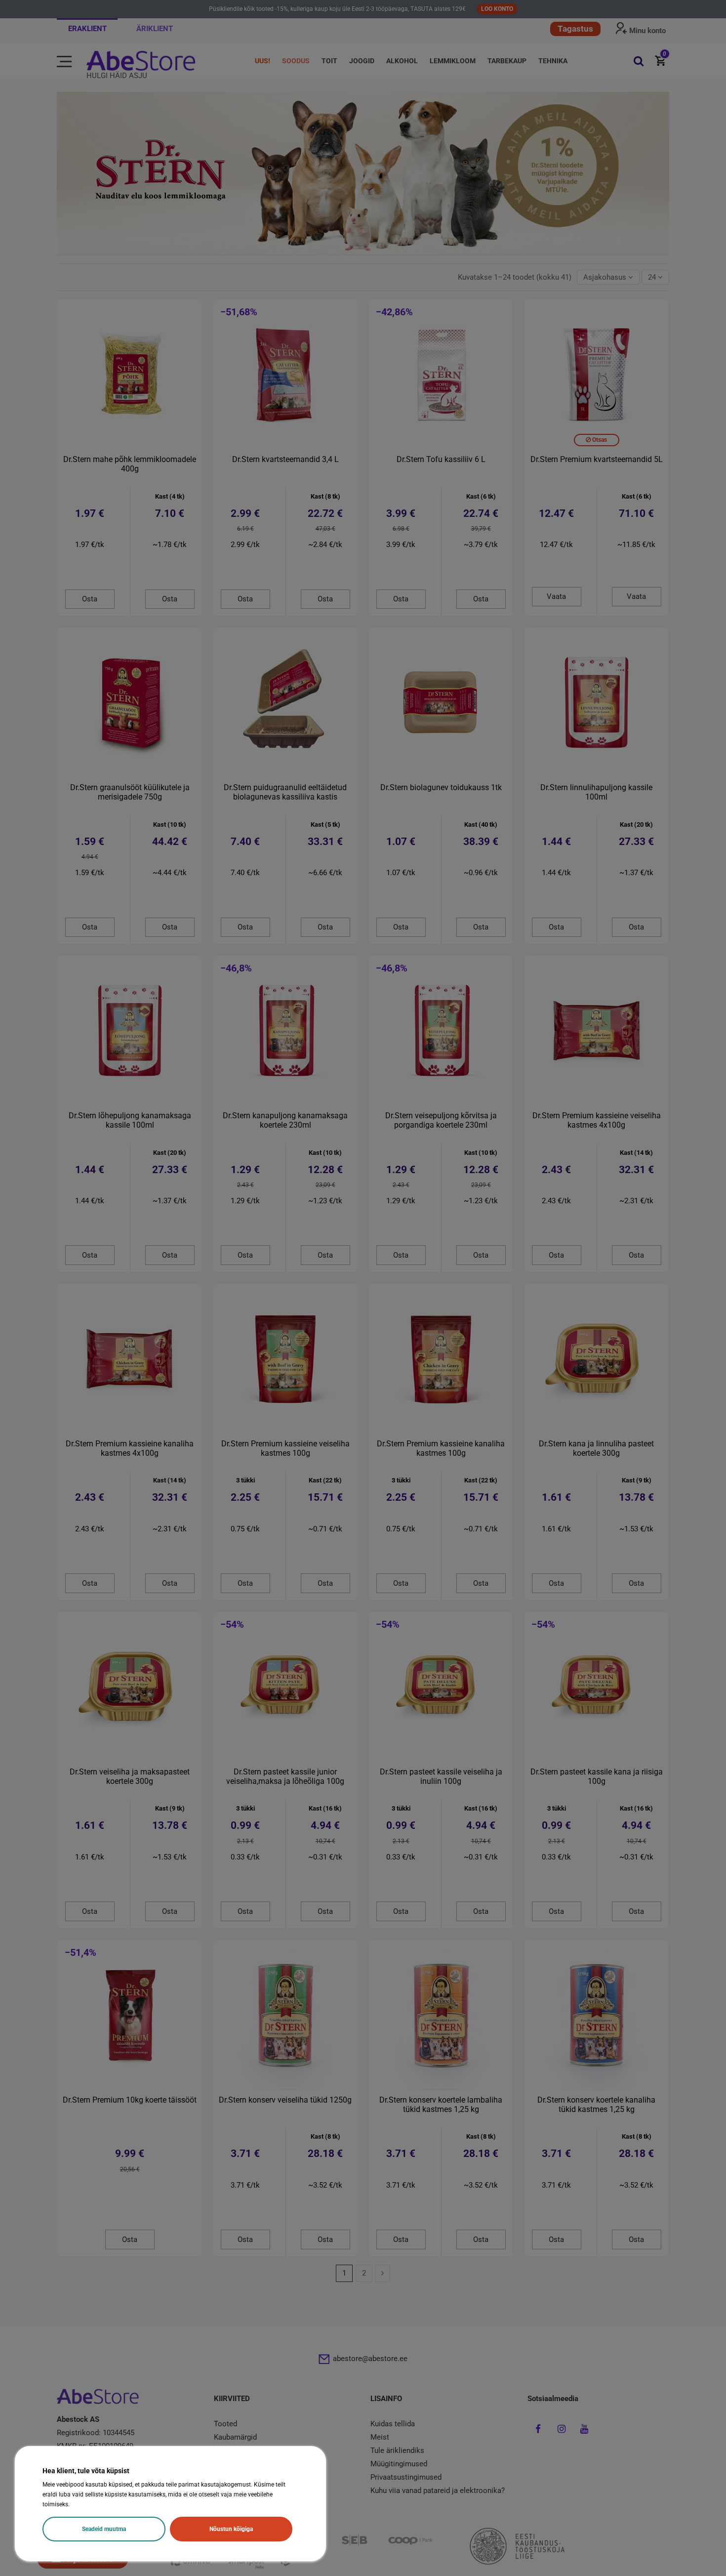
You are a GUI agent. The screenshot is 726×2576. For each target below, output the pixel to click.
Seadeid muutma (104, 2529)
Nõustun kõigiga (231, 2529)
